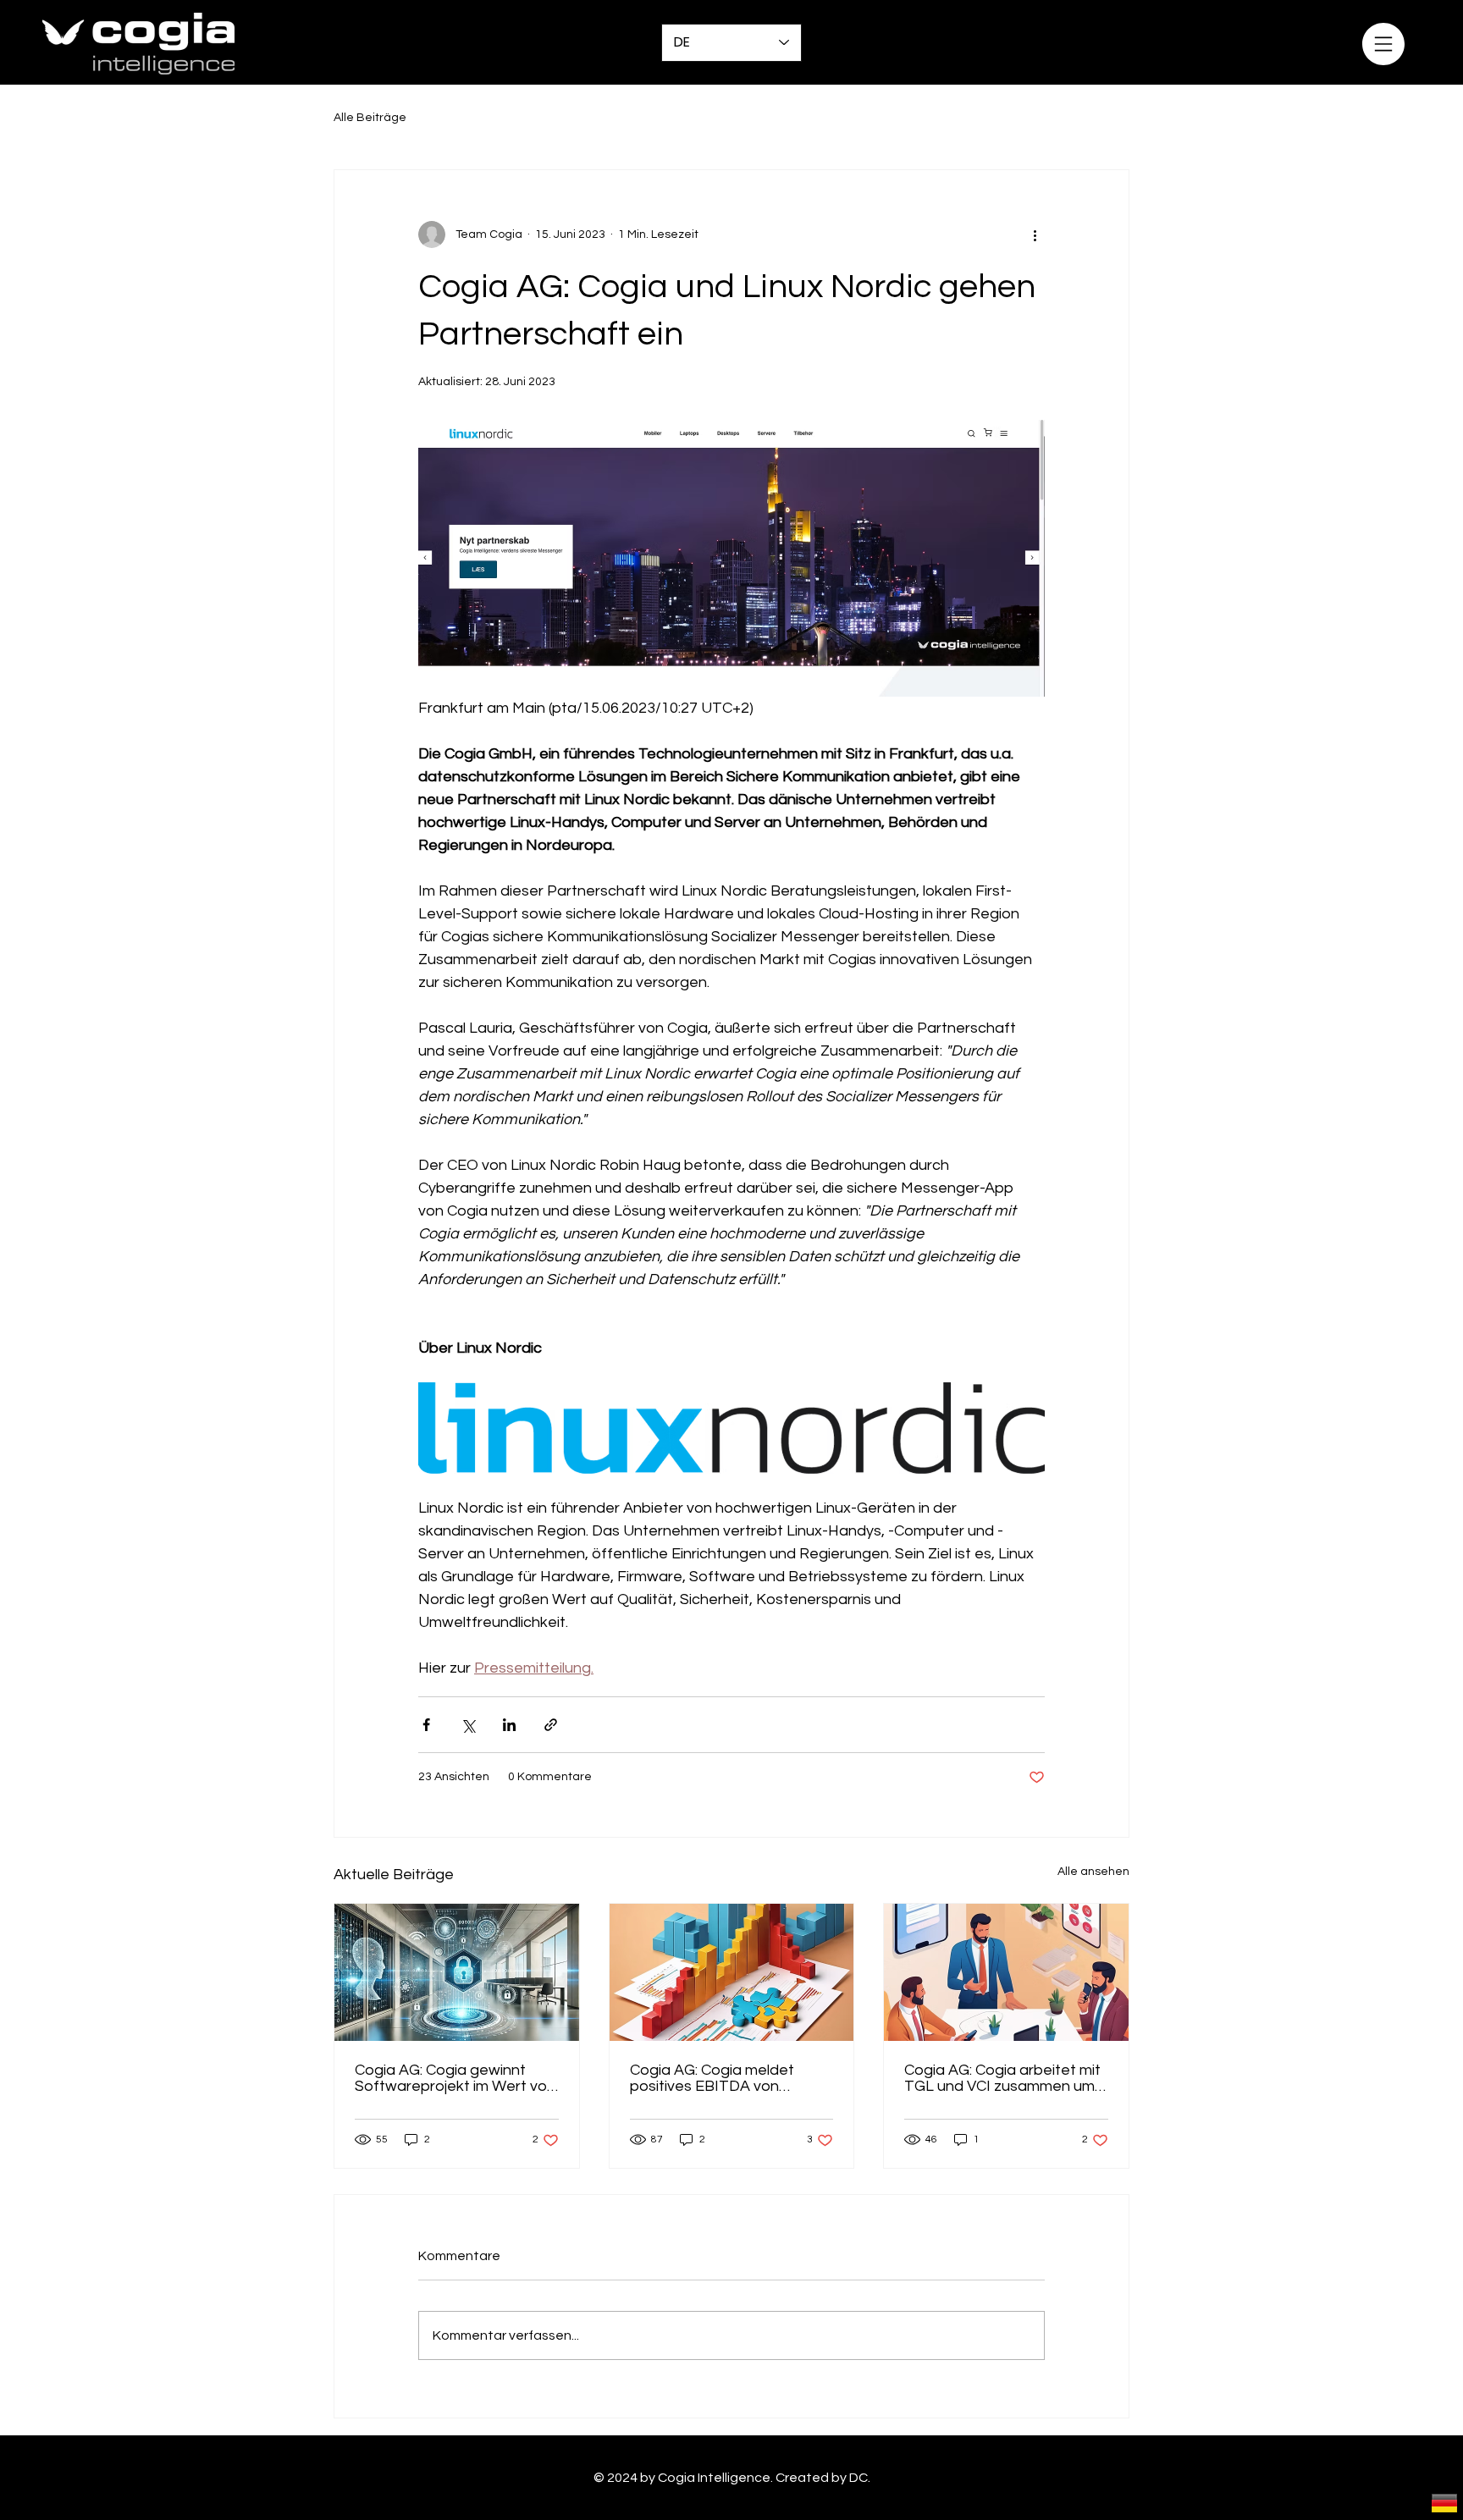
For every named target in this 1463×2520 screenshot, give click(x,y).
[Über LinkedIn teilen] (509, 1725)
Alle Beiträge (370, 118)
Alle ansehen (1093, 1872)
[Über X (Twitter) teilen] (468, 1725)
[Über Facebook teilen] (426, 1725)
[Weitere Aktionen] (1035, 234)
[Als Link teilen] (551, 1725)
